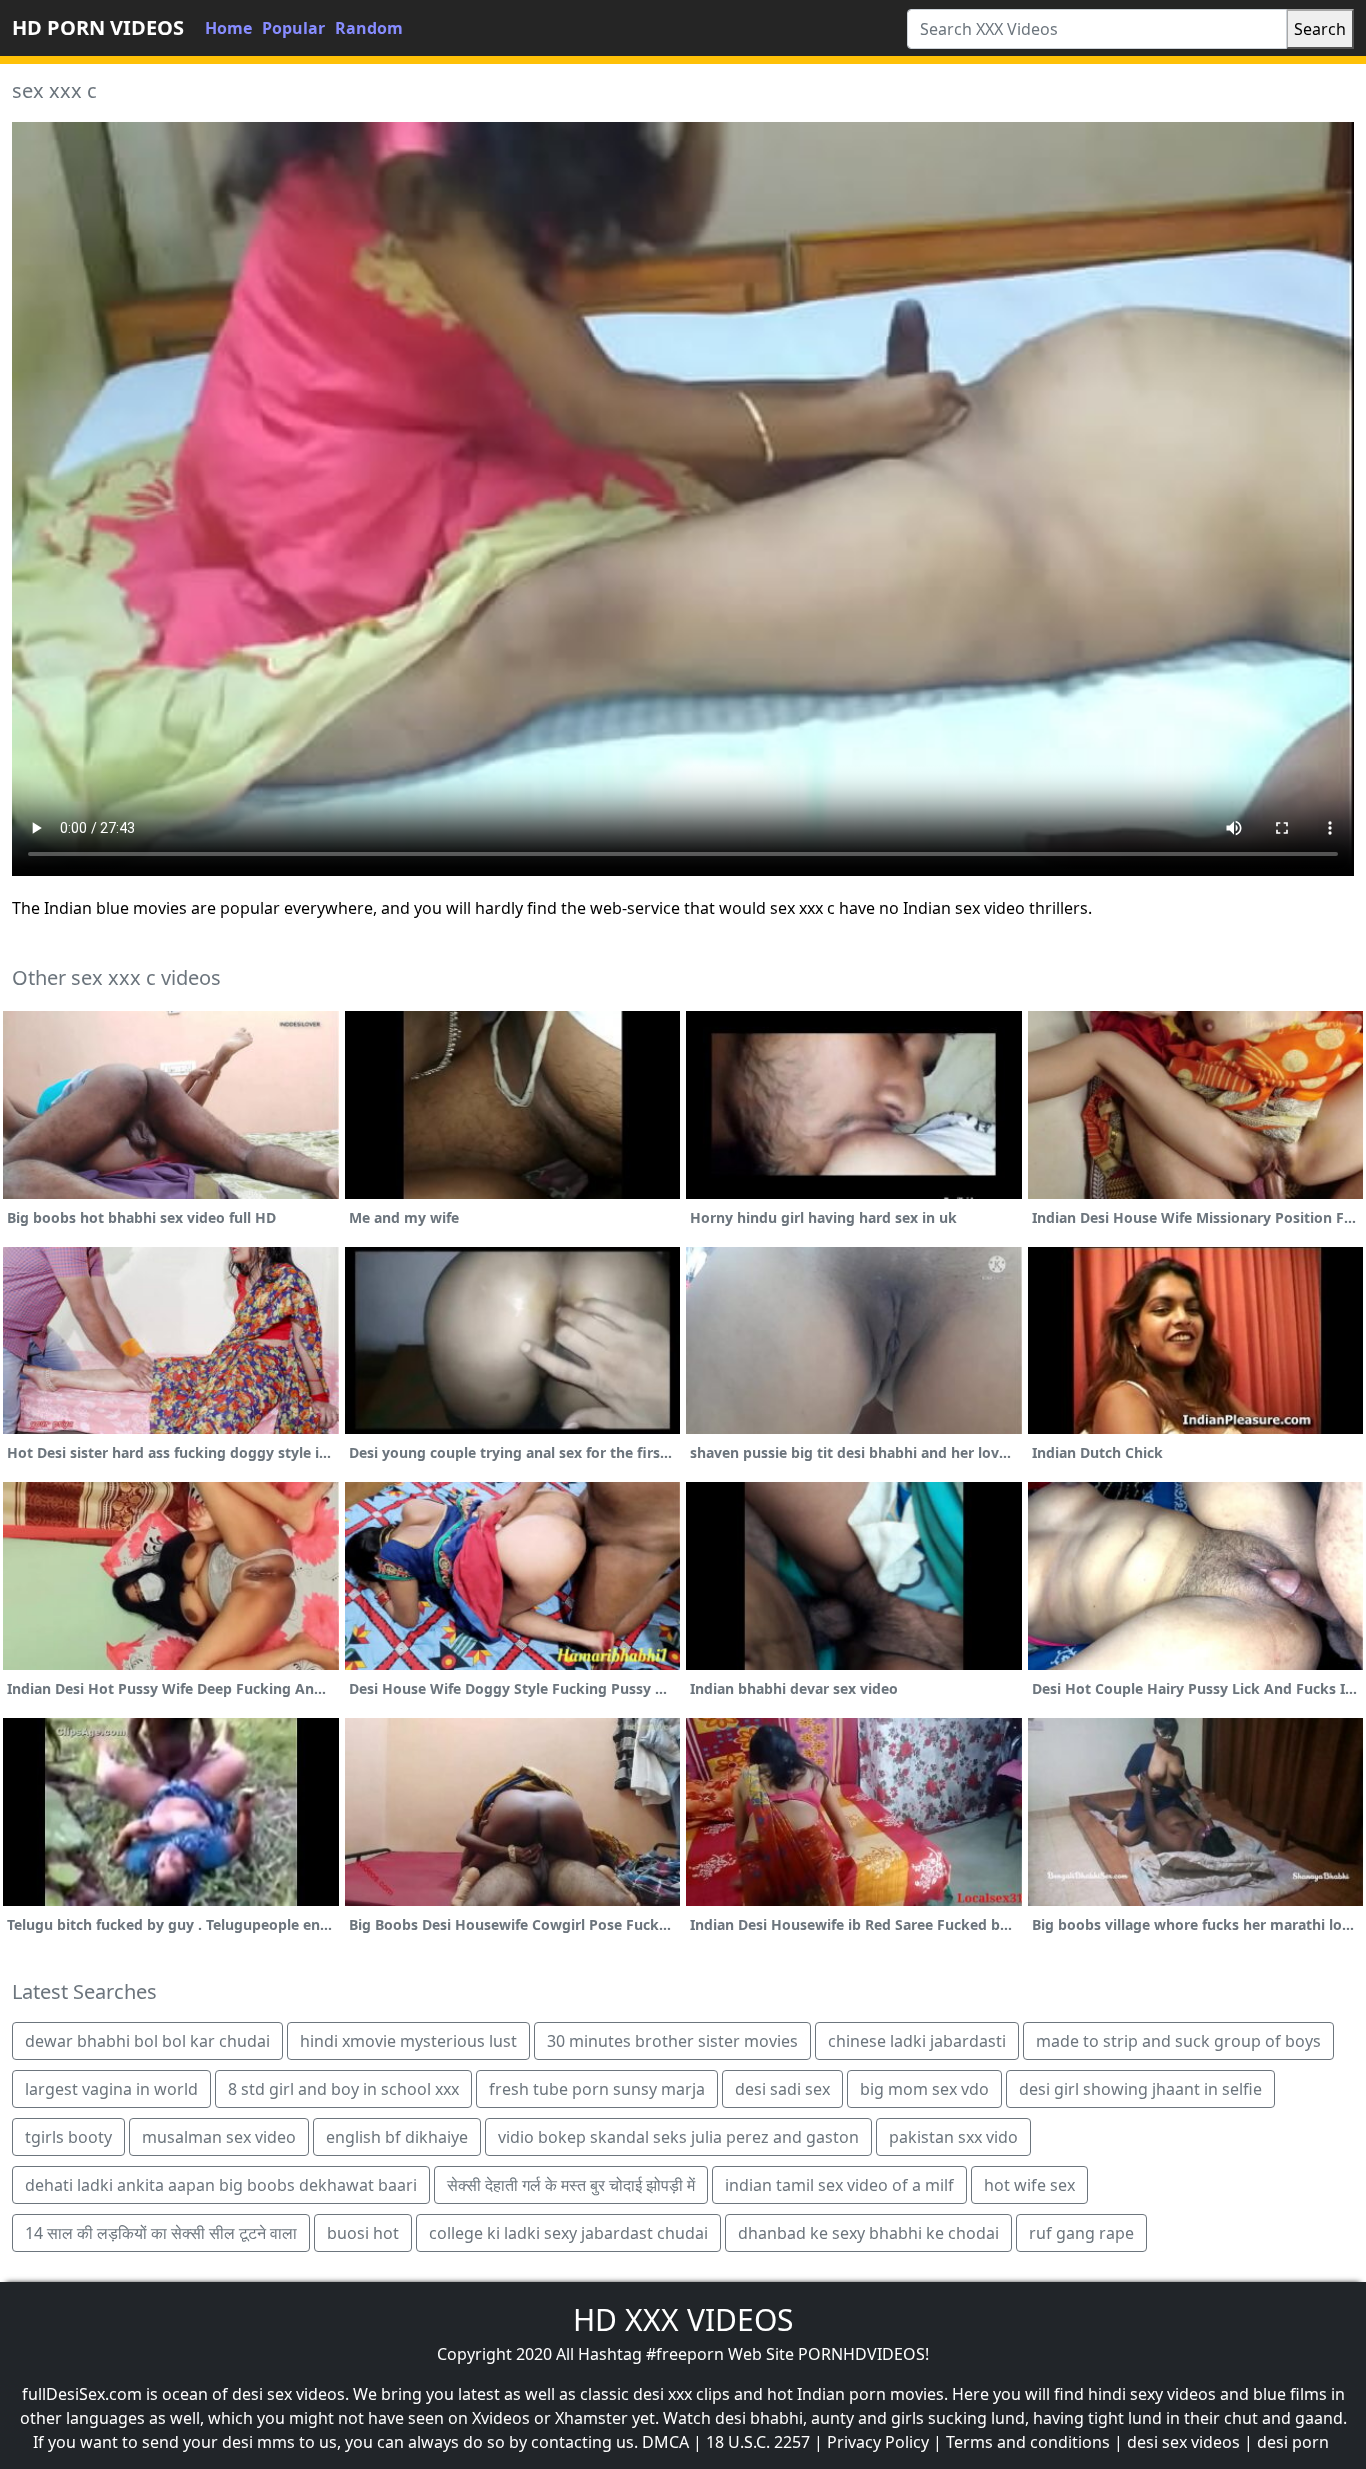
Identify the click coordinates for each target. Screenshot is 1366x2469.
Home (228, 28)
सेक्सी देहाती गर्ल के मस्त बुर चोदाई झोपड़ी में (571, 2185)
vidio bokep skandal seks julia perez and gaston (678, 2137)
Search (1320, 29)
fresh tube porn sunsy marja (597, 2089)
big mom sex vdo (924, 2089)
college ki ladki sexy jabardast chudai (568, 2233)
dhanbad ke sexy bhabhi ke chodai (868, 2233)
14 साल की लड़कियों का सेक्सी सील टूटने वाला (161, 2233)
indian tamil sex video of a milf (839, 2185)
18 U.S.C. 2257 (758, 2442)
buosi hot (363, 2233)
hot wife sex (1029, 2185)
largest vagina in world (111, 2089)
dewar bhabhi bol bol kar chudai (147, 2041)
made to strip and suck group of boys (1178, 2041)
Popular (293, 28)
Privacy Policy (878, 2442)
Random (369, 28)
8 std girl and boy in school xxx (343, 2089)
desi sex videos (1183, 2442)
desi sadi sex (782, 2089)
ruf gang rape (1081, 2233)
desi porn (1293, 2442)
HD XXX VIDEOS (683, 2319)
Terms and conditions (1028, 2442)
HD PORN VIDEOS (98, 27)
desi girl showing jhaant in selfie (1140, 2089)
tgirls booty (68, 2137)
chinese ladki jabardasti (917, 2041)
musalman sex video (219, 2137)
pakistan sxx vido (953, 2137)
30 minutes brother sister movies (672, 2041)
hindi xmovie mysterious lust (408, 2041)
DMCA (665, 2442)
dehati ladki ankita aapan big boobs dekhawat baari (221, 2185)
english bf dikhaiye (397, 2137)
